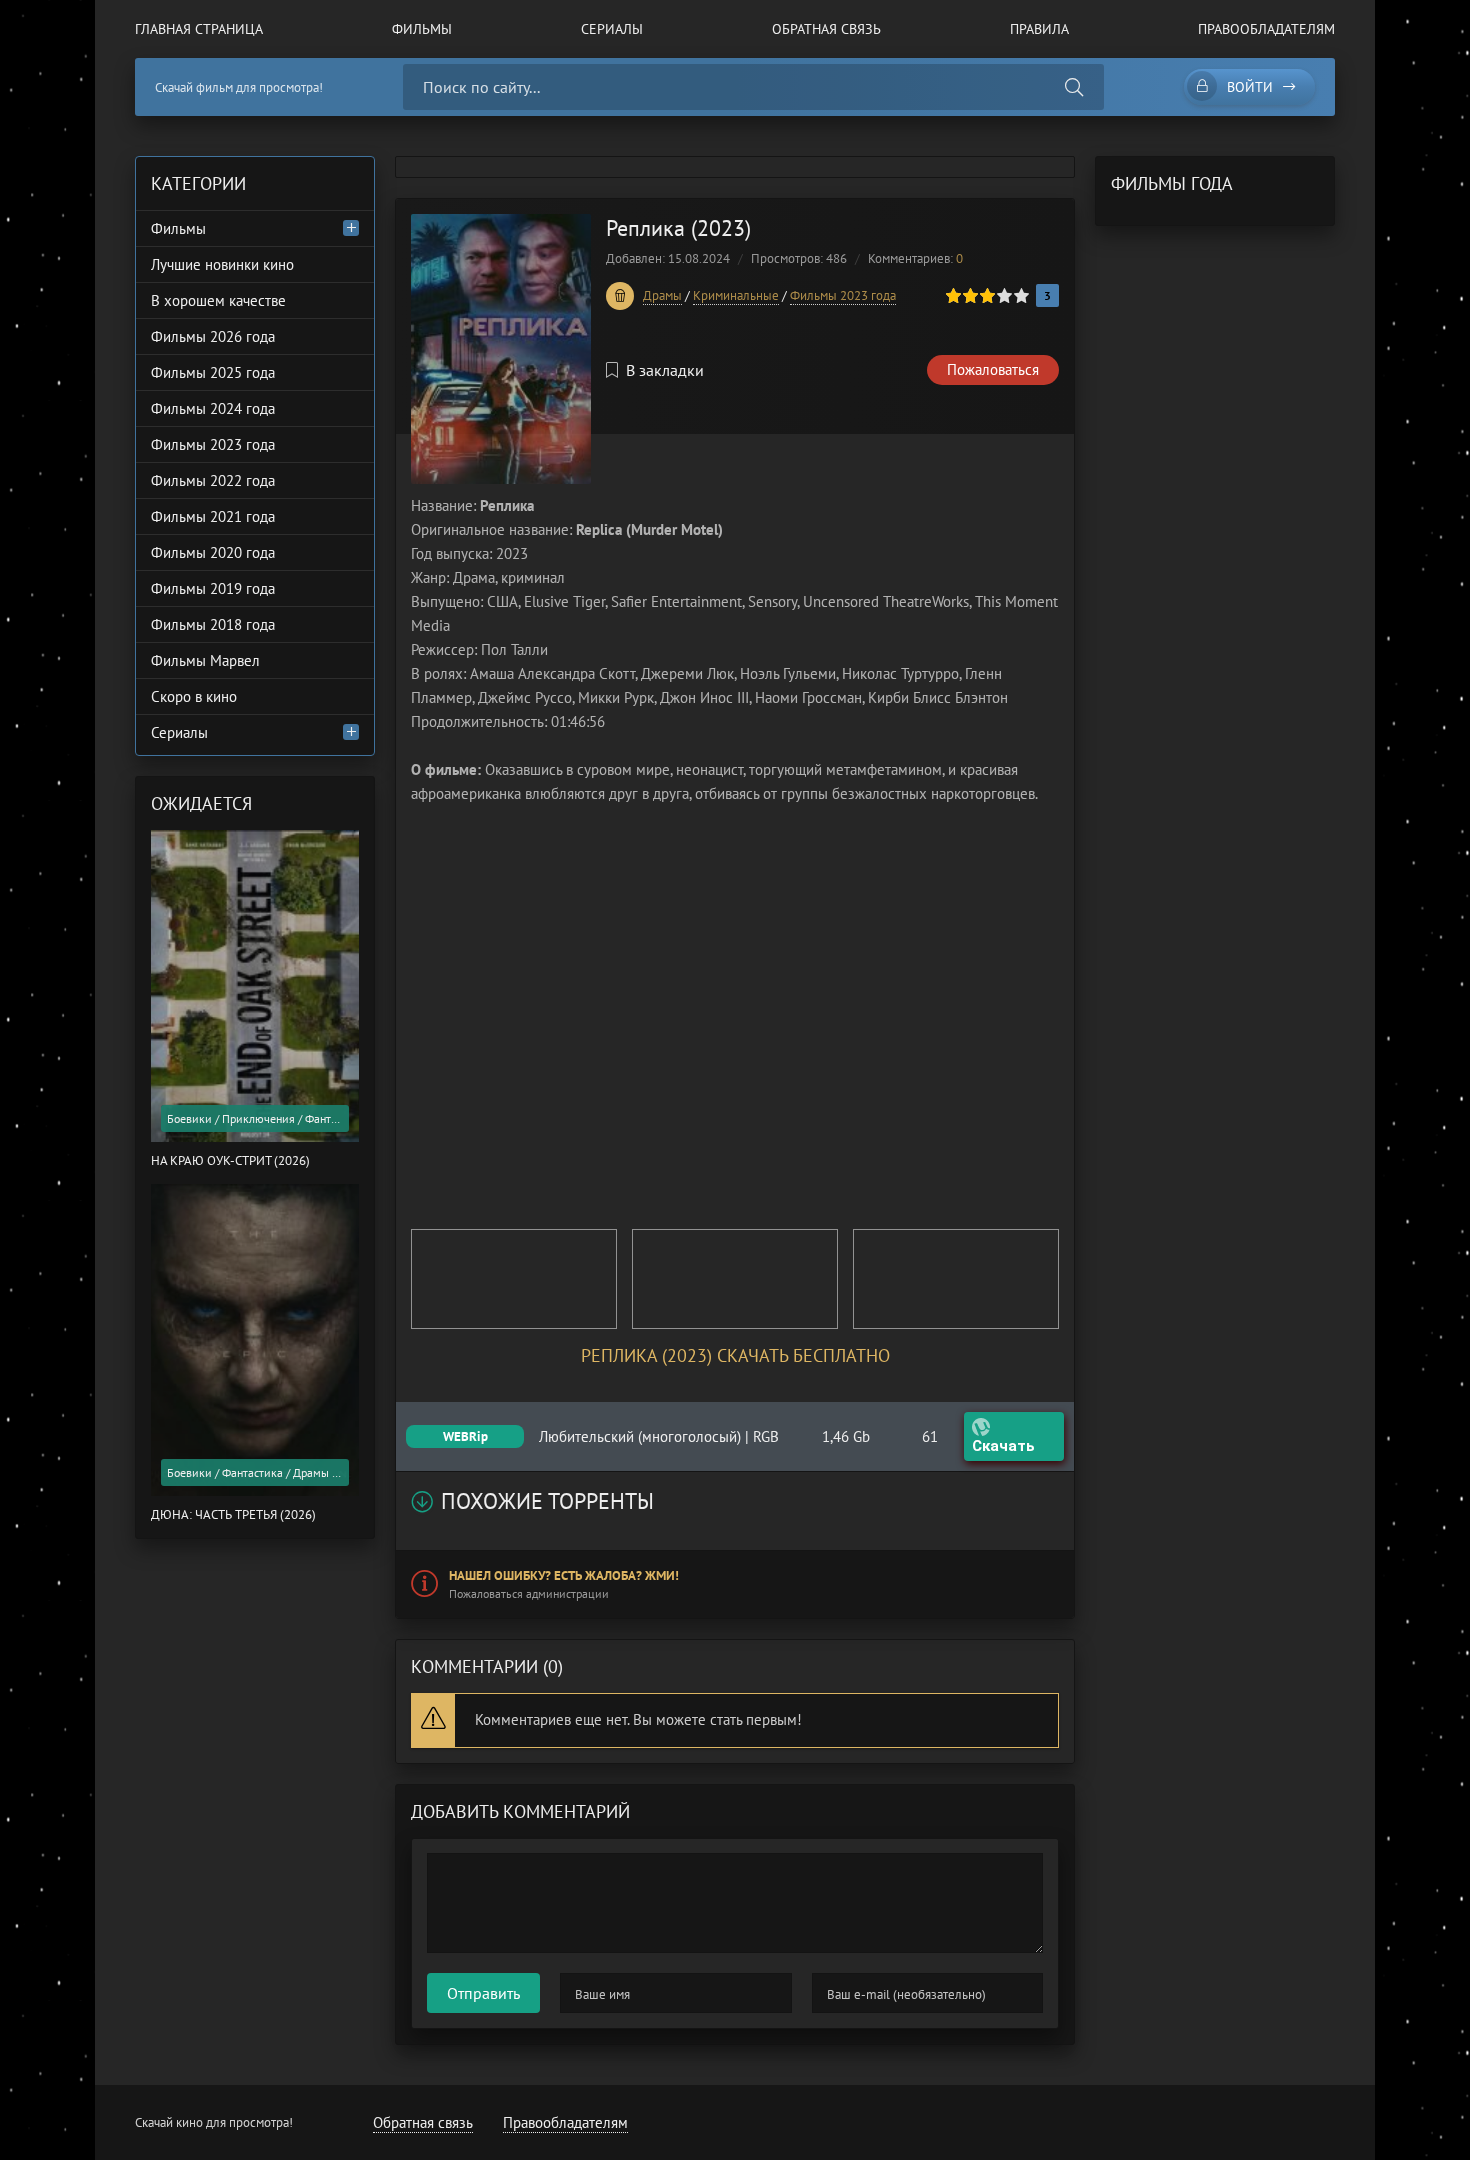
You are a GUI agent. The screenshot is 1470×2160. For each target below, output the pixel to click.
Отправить (483, 1993)
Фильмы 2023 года (843, 295)
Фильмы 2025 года (213, 372)
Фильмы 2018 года (213, 624)
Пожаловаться (993, 369)
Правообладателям (1266, 29)
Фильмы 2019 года (213, 588)
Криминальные (736, 295)
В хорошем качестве (218, 300)
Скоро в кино (194, 696)
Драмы (662, 295)
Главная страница (199, 29)
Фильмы (422, 29)
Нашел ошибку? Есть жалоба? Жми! (564, 1575)
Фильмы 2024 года (213, 408)
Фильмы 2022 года (213, 480)
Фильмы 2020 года (213, 552)
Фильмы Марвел (205, 660)
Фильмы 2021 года (213, 516)
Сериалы (612, 29)
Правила (1039, 29)
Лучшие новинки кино (222, 264)
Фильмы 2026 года (213, 336)
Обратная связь (826, 29)
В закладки (665, 370)
